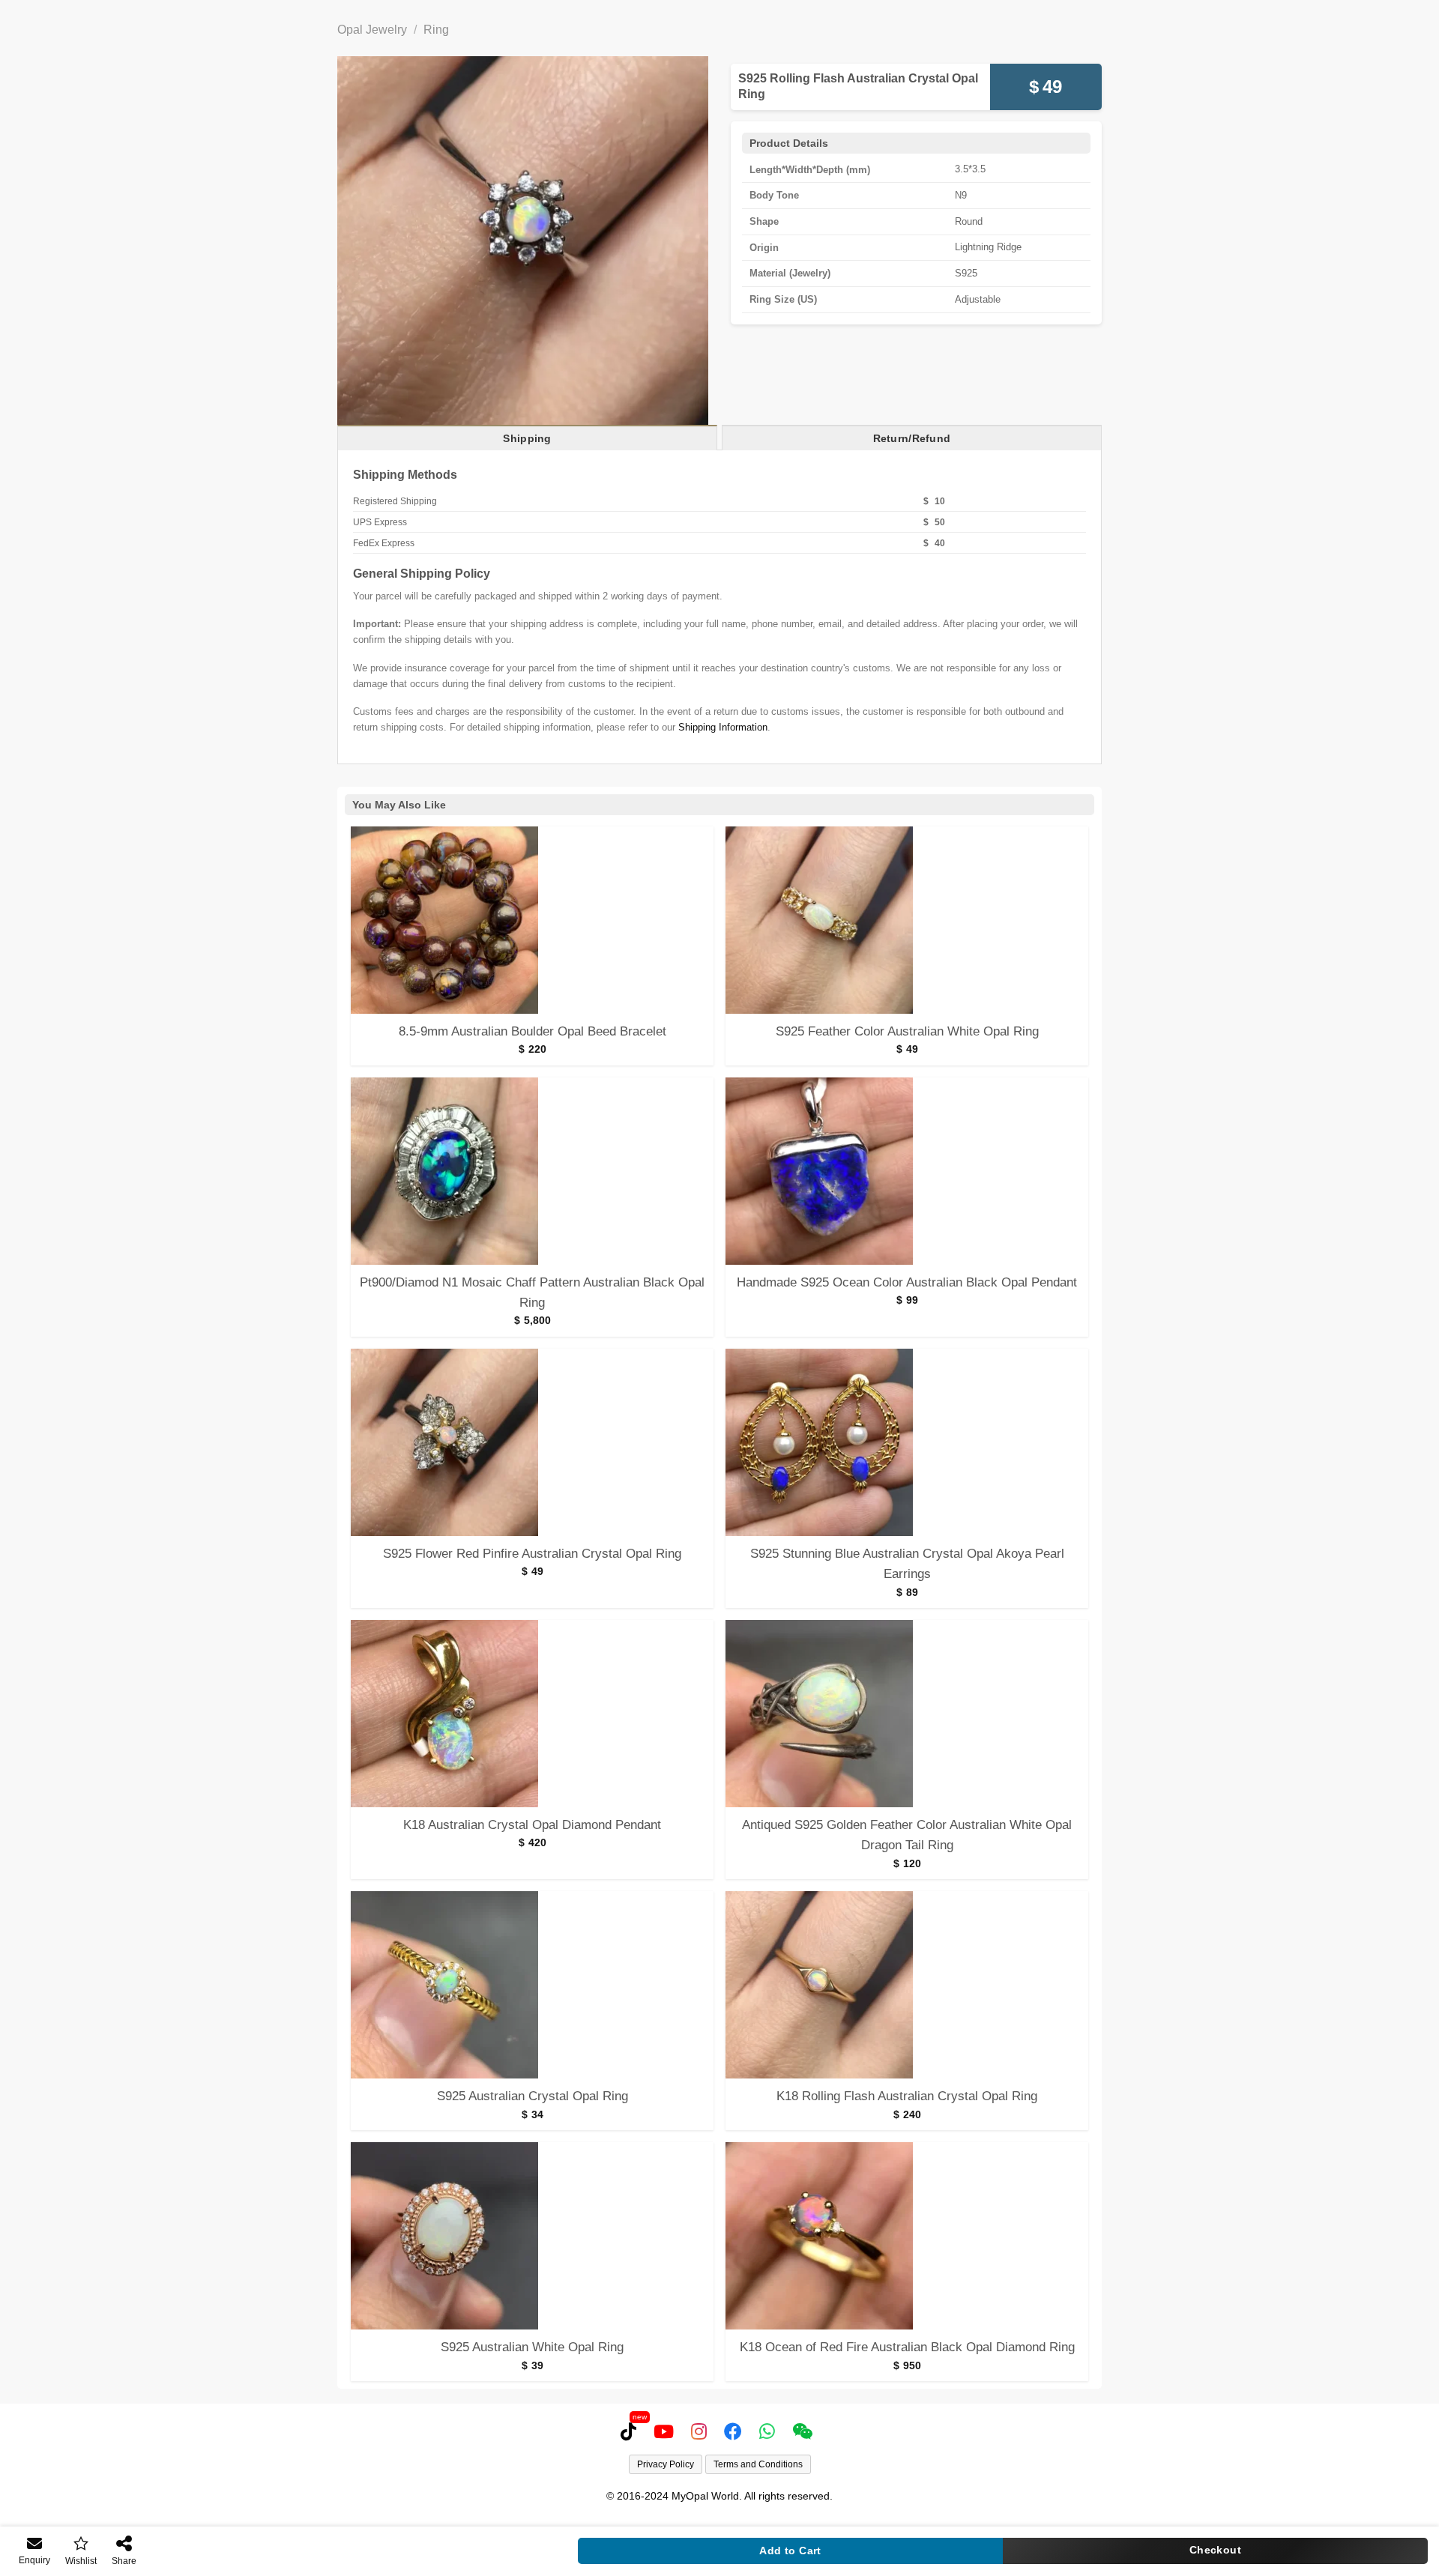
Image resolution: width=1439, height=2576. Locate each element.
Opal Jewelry (372, 30)
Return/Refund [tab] (912, 438)
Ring (436, 30)
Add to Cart (790, 2551)
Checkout (1215, 2550)
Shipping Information (723, 727)
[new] (631, 2431)
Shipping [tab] (527, 438)
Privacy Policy (666, 2464)
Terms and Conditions (758, 2464)
